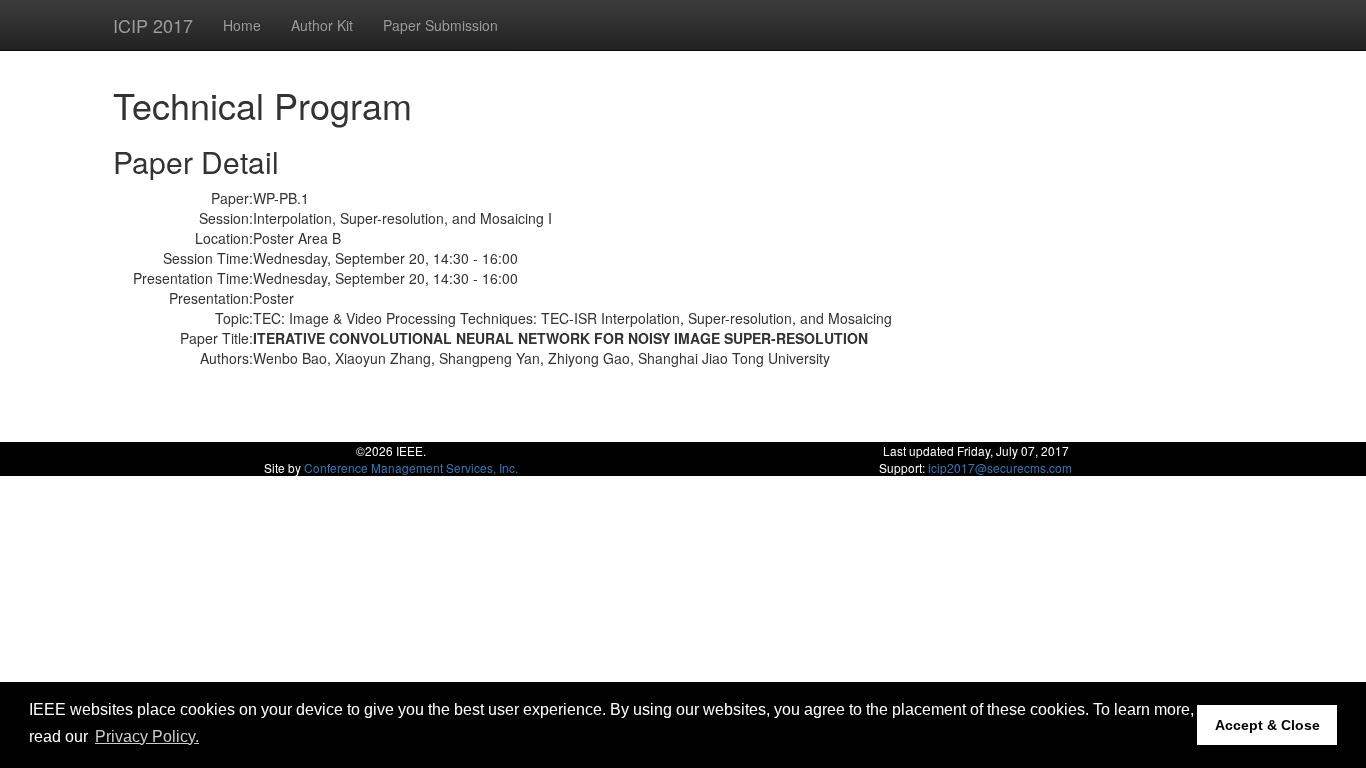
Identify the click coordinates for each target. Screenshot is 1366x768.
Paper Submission (440, 25)
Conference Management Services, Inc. (411, 467)
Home (242, 25)
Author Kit (322, 25)
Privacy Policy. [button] (147, 736)
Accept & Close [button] (1267, 725)
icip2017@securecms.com (1000, 467)
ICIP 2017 (153, 25)
